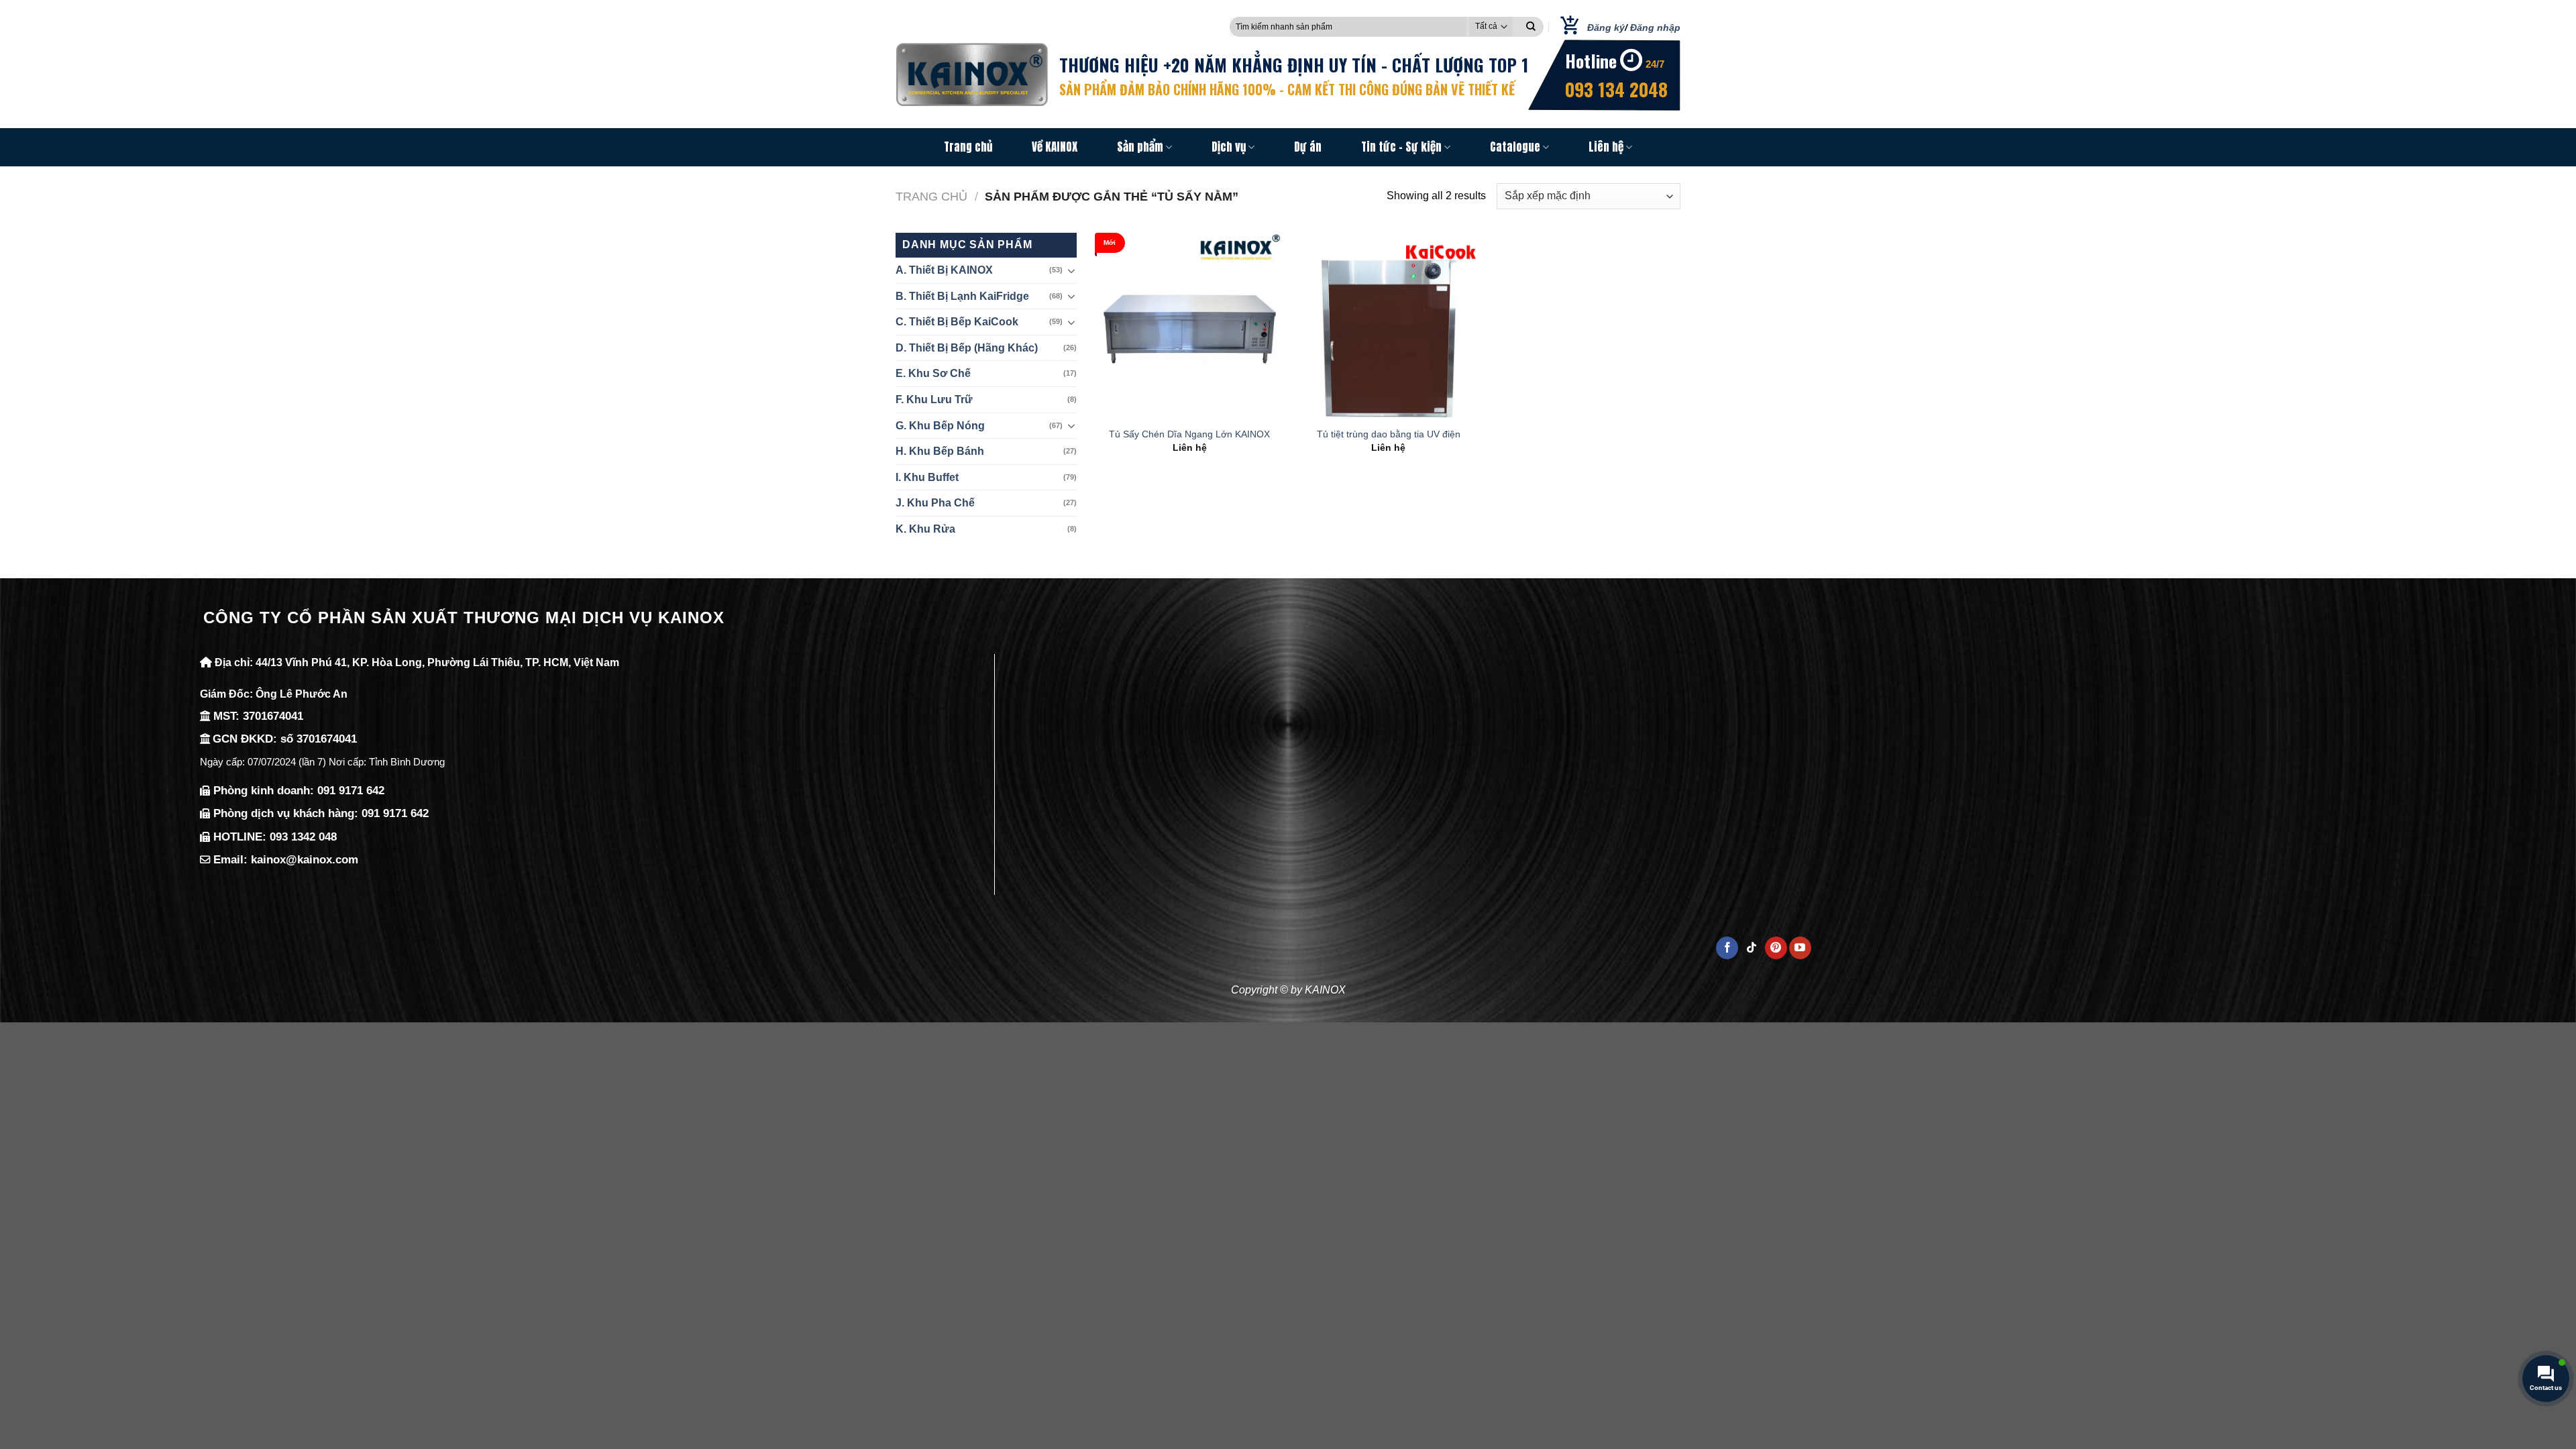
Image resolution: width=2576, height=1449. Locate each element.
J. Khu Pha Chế (935, 503)
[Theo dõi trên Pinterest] (1776, 948)
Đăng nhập (1655, 28)
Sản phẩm (1140, 147)
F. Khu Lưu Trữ (934, 399)
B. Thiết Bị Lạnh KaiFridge (962, 296)
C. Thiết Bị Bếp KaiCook (957, 322)
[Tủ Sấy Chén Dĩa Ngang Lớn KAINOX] (1190, 326)
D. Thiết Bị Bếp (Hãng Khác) (967, 348)
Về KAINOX (1055, 147)
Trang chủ (968, 147)
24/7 (1655, 64)
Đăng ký (1606, 28)
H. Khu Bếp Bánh (940, 451)
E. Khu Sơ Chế (933, 373)
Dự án (1308, 147)
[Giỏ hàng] (1565, 27)
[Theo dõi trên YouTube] (1800, 948)
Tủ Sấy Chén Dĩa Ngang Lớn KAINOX (1189, 434)
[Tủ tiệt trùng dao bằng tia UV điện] (1388, 326)
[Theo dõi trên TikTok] (1752, 948)
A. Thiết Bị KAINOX (944, 270)
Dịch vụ (1229, 147)
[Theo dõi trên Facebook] (1727, 948)
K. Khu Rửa (925, 529)
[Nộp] (1531, 27)
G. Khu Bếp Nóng (940, 426)
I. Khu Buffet (927, 477)
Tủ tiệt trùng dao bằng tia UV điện (1389, 434)
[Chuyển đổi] (1071, 270)
